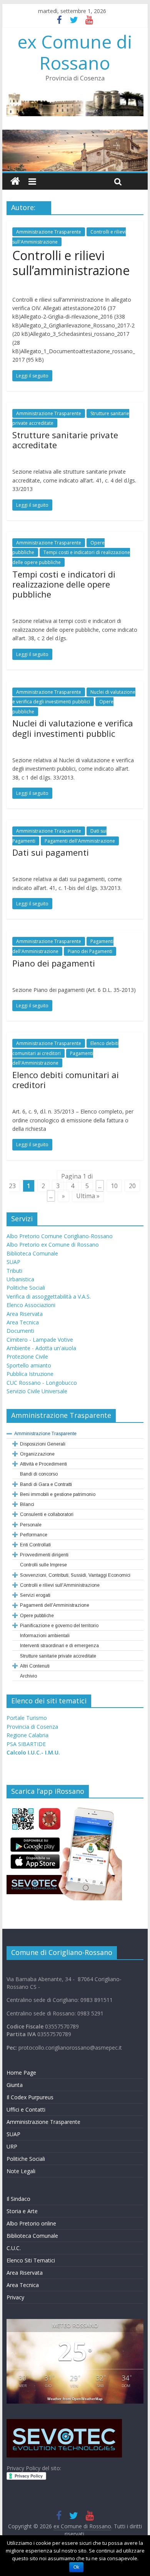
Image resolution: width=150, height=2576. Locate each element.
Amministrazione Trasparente (49, 232)
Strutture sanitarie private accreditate (65, 440)
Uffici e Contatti (26, 2109)
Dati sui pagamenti (51, 852)
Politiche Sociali (26, 1288)
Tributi (14, 1271)
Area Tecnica (23, 1322)
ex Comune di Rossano (75, 52)
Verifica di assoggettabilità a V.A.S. (49, 1296)
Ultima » (88, 1196)
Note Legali (21, 2171)
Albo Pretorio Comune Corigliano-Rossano (60, 1236)
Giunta (15, 2085)
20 (132, 1186)
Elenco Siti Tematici (31, 2260)
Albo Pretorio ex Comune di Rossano (53, 1245)
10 (114, 1186)
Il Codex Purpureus (30, 2097)
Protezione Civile (27, 1356)
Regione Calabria (27, 1735)
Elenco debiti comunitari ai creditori (66, 1080)
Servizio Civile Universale (37, 1391)
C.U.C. (14, 2248)
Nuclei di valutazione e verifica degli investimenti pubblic (73, 728)
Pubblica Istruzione (30, 1374)
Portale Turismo (27, 1718)
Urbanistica (20, 1279)
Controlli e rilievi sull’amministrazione (71, 263)
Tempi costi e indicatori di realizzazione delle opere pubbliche (64, 584)
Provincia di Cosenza (32, 1727)
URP (12, 2146)
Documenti (20, 1331)
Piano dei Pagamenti (90, 951)
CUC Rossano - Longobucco (42, 1383)
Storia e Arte (22, 2211)
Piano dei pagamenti (54, 963)
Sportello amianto (29, 1365)
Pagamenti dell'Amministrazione (80, 841)
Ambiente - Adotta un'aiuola (41, 1348)
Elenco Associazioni (31, 1305)
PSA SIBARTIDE (26, 1744)
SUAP (13, 1262)
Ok (76, 2567)
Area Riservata (25, 1314)
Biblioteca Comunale (32, 1253)
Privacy (15, 2297)
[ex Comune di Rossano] (15, 181)
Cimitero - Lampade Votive (40, 1340)
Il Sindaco (18, 2199)
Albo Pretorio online (31, 2223)
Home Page (21, 2073)
